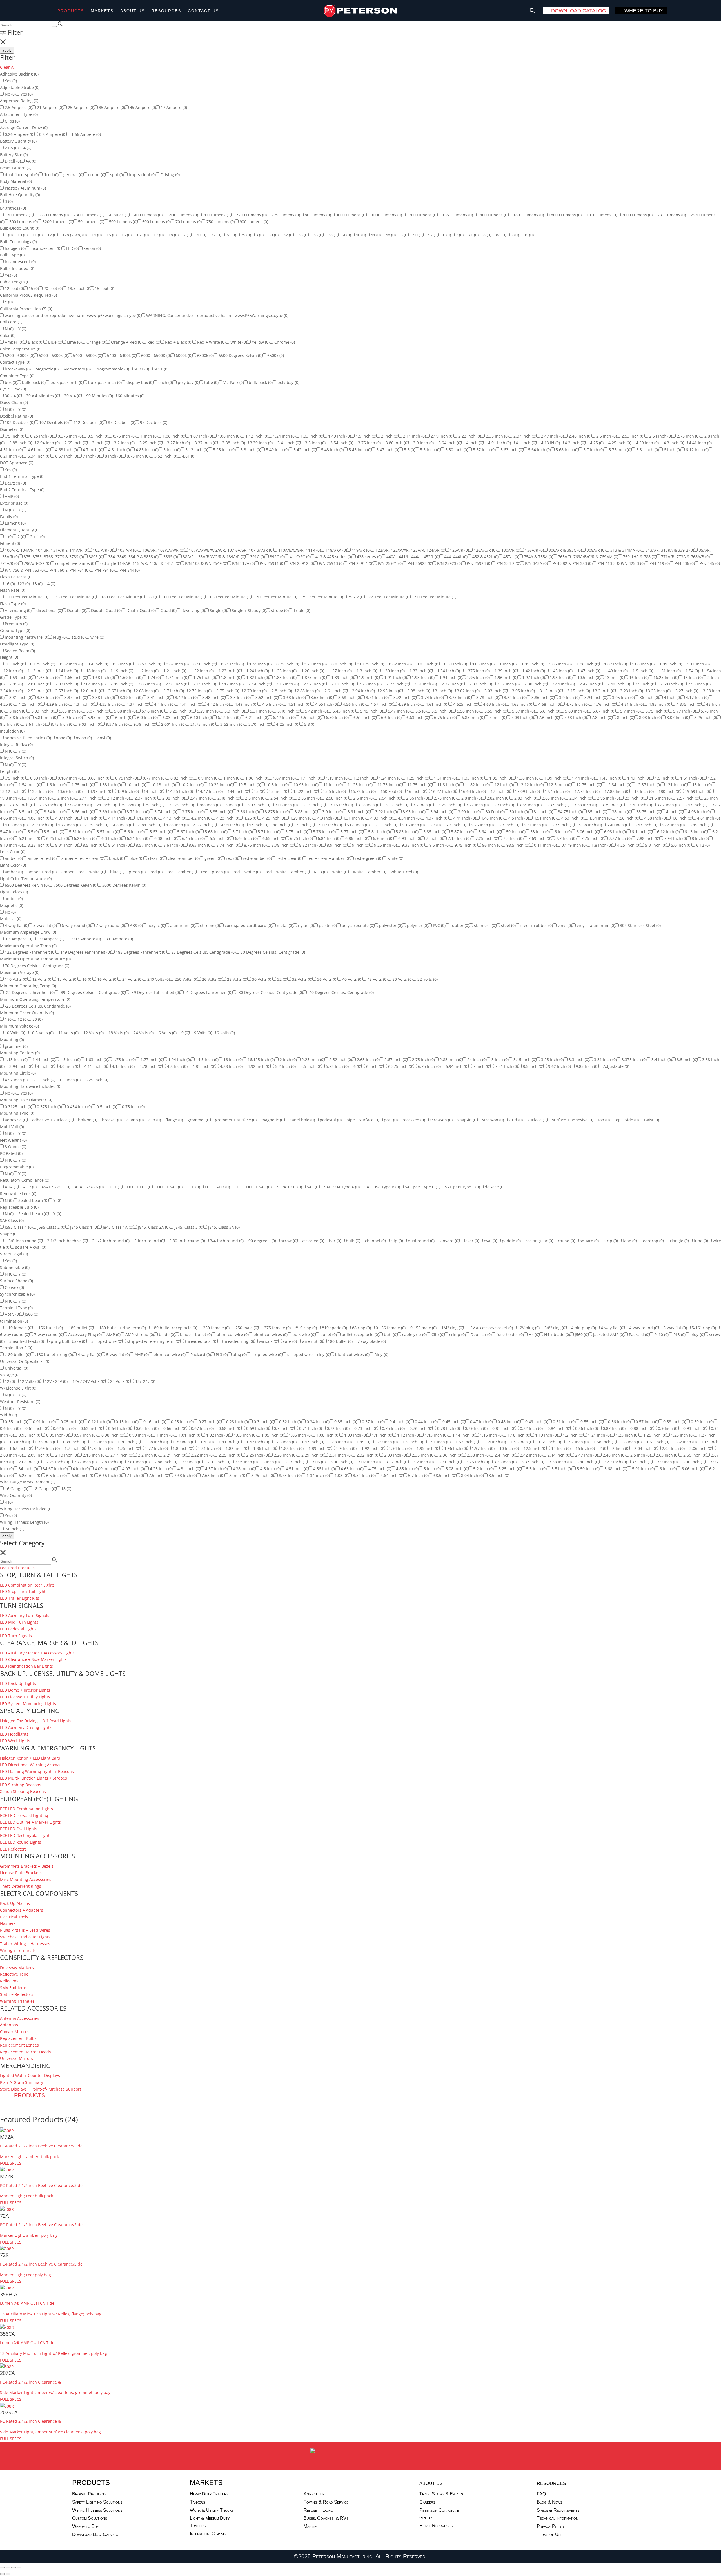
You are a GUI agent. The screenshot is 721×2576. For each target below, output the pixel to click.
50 (418, 235)
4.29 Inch (647, 443)
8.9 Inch (336, 845)
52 (433, 235)
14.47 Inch (210, 791)
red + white (246, 872)
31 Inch (543, 812)
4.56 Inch (354, 704)
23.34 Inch (21, 805)
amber (13, 858)
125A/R (459, 550)
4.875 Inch (688, 704)
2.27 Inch (397, 684)
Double (76, 610)
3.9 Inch (423, 443)
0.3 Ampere (18, 939)
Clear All (8, 67)
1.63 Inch (48, 677)
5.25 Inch (224, 450)
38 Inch (621, 812)
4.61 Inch (38, 450)
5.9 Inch (72, 717)
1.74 (153, 677)
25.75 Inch (181, 805)
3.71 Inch (377, 697)
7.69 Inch (539, 838)
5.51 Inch (80, 832)
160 (142, 235)
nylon (83, 738)
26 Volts (212, 979)
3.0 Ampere (119, 939)
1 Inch (149, 436)
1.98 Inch (561, 677)
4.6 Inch (681, 818)
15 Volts (67, 979)
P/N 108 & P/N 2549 (206, 563)
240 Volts (158, 979)
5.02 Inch (330, 825)
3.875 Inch (277, 812)
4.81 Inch (119, 450)
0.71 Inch (232, 664)
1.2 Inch (148, 671)
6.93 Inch (409, 838)
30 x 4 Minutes (42, 396)
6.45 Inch (193, 838)
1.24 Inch (284, 436)
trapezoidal (142, 175)
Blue (55, 342)
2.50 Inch (671, 684)
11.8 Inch (448, 785)
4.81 (188, 456)
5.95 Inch (98, 717)
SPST (161, 369)
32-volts (427, 979)
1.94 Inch (450, 677)
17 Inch (500, 791)
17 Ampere (173, 107)
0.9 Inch (208, 778)
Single (218, 610)
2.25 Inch (370, 684)
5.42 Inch (304, 450)
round (96, 175)
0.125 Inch (42, 664)
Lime (74, 342)
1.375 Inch (477, 671)
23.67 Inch (79, 805)
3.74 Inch (432, 697)
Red (153, 342)
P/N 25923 (449, 563)
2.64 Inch (389, 798)
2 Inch (389, 436)
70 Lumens (188, 222)
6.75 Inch (301, 838)
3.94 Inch (449, 443)
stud (78, 637)
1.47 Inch (588, 671)
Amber (13, 342)
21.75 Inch (202, 724)
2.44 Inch (563, 684)
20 (201, 235)
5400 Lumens (182, 215)
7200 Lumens (251, 215)
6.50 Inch (337, 717)
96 (528, 235)
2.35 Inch (497, 436)
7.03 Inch (522, 717)
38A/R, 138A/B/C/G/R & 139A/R (213, 557)
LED (72, 248)
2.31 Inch (425, 684)
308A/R (596, 550)
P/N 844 (129, 570)
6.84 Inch (329, 838)
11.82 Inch (477, 785)
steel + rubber (536, 925)
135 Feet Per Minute (74, 597)
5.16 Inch (153, 711)
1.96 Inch (505, 677)
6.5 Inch (310, 717)
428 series (369, 557)
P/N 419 (659, 563)
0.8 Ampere (52, 134)
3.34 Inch (530, 805)
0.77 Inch (154, 778)
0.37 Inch (71, 664)
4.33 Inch (110, 704)
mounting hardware (26, 637)
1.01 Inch (532, 664)
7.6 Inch (548, 717)
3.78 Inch (487, 697)
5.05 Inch (70, 711)
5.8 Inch (19, 717)
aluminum (182, 925)
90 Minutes (99, 396)
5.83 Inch (407, 832)
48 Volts (377, 979)
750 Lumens (220, 222)
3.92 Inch (386, 812)
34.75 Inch (570, 812)
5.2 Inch (455, 825)
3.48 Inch (213, 697)
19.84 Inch (40, 798)
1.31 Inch (445, 778)
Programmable (112, 369)
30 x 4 (13, 396)
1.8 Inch (231, 677)
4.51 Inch (298, 704)
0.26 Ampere (19, 134)
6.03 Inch (173, 717)
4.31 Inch (354, 818)
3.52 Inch (165, 456)
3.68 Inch (349, 697)
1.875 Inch (313, 677)
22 (215, 235)
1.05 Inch (560, 664)
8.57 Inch (147, 845)
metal (284, 925)
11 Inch (332, 785)
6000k (183, 355)
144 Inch (238, 791)
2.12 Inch (232, 684)
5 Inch (171, 450)
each (165, 382)
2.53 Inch (632, 436)
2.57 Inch (66, 691)
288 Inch (209, 805)
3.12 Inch (550, 691)
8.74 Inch (227, 845)
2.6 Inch (93, 691)
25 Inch (154, 805)
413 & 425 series (333, 557)
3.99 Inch (469, 812)
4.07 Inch (66, 818)
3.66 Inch (82, 812)
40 (360, 235)
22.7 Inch (687, 798)
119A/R (361, 550)
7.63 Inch (575, 717)
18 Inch (692, 677)
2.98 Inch (418, 691)
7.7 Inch (566, 838)
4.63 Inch (66, 450)
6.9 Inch (383, 838)
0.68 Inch (204, 664)
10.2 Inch (192, 785)
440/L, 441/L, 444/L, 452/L (412, 557)
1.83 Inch (110, 785)
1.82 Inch (257, 677)
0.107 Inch (70, 778)
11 (37, 235)
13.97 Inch (99, 791)
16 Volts (107, 979)
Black (35, 342)
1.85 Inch (285, 677)
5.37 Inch (562, 825)
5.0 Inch (681, 845)
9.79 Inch (144, 724)
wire (97, 637)
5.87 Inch (462, 832)
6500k (275, 355)
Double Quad (106, 610)
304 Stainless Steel (640, 925)
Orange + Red (126, 342)
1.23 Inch (229, 671)
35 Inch (597, 812)
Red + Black (178, 342)
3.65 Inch (321, 697)
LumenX (15, 523)
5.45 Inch (360, 450)
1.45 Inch (561, 671)
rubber (459, 925)
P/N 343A (536, 563)
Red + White (211, 342)
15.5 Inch (334, 791)
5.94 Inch (489, 832)
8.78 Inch (282, 845)
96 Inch (491, 845)
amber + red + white (83, 872)
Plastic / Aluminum (25, 188)
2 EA (11, 148)
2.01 (15, 684)
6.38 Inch (165, 838)
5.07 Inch (97, 711)
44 (375, 235)
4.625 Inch (465, 704)
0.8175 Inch (370, 664)
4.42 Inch (218, 704)
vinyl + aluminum (595, 925)
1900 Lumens (601, 215)
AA (30, 161)
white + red (404, 872)
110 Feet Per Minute (26, 597)
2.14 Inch (259, 684)
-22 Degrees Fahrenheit (29, 992)
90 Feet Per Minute (435, 597)
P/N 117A (243, 563)
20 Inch (634, 798)
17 (158, 235)
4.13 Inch (174, 818)
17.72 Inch (587, 791)
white (395, 858)
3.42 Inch (186, 697)
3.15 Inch (578, 691)
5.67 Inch (603, 711)
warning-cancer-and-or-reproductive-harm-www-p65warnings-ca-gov (73, 315)
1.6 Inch (56, 785)
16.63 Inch (473, 791)
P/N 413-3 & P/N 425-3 (620, 563)
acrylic (156, 925)
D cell (12, 161)
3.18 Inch (369, 805)
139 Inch (127, 791)
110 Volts (15, 979)
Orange (96, 342)
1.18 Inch (94, 671)
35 (303, 235)
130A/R (510, 550)
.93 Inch (15, 664)
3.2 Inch (124, 443)
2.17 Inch (314, 684)
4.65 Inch (521, 704)
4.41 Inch (700, 443)
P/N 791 (104, 570)
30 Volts (262, 979)
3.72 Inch (404, 697)
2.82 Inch (498, 798)
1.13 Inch (38, 671)
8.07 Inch (677, 717)
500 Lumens (123, 222)
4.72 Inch (69, 825)
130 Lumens (18, 215)
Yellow (260, 342)
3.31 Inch (20, 697)
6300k (205, 355)
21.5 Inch (660, 798)
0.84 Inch (455, 664)
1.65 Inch (75, 677)
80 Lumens (317, 215)
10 (22, 235)
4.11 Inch (119, 818)
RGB (320, 872)
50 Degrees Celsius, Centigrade (272, 952)
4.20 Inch (227, 818)
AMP (11, 496)
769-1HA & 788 (639, 557)
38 (333, 235)
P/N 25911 (272, 563)
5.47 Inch (387, 450)
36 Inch (649, 697)
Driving (170, 175)
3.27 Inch (178, 443)
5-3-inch (655, 845)
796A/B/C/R (36, 563)
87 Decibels (121, 422)
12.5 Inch (559, 785)
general (73, 175)
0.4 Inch (97, 664)
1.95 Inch (478, 677)
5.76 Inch (324, 832)
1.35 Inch (500, 778)
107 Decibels (53, 422)
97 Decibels (153, 422)
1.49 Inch (339, 436)
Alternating (18, 610)
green (212, 858)
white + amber (369, 872)
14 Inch (153, 791)
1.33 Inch (311, 436)
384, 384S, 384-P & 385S (133, 557)
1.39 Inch (505, 671)
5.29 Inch (208, 711)
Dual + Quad (141, 610)
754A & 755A (538, 557)
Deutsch (15, 483)
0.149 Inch (574, 845)
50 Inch (515, 832)
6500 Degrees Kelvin (240, 355)
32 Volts (302, 979)
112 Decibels (88, 422)
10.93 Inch (305, 785)
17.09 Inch (527, 791)
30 (273, 235)
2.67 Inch (119, 691)
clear (155, 858)
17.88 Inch (616, 791)
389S (170, 557)
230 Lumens (671, 215)
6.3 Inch (111, 838)
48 (390, 235)
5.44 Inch (673, 825)
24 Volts (132, 979)
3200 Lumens (57, 222)
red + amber (257, 858)
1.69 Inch (131, 677)
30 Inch (519, 812)
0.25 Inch (41, 436)
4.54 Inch (600, 818)
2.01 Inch (38, 684)
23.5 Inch (50, 805)
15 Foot (104, 288)
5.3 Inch (250, 450)
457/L (511, 557)
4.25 (596, 443)
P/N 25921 (390, 563)
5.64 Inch (539, 450)
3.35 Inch (48, 697)
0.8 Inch (341, 664)
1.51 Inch (669, 671)
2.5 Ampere (18, 107)
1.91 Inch (395, 677)
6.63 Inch (417, 717)
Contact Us (203, 11)
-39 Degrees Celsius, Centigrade (92, 992)
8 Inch (113, 456)
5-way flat (44, 925)
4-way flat (16, 925)
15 (111, 235)
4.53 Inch (572, 818)
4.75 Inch (577, 704)
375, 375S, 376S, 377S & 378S (53, 557)
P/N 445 (709, 563)
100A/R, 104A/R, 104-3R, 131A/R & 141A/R (46, 550)
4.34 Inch (409, 818)
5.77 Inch (684, 711)
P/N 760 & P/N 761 (69, 570)
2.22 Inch (469, 436)
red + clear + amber (328, 858)
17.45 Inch (557, 791)
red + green (368, 858)
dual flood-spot (21, 175)
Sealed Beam (19, 651)
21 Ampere (49, 107)
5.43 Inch (332, 450)
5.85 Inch (434, 832)
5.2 (435, 825)
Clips (12, 121)
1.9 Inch (369, 677)
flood (51, 175)
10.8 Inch (277, 785)
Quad (168, 610)
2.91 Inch (335, 691)
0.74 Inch (260, 664)
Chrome (284, 342)
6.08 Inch (615, 832)
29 (245, 235)
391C (257, 557)
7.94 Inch (675, 838)
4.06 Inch (38, 818)
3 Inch (100, 443)
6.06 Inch (587, 832)
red (231, 858)
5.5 (409, 450)
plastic (327, 925)
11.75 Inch (419, 785)
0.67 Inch (177, 664)
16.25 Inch (665, 677)
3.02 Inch (468, 691)
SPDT (141, 369)
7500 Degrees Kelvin (75, 885)
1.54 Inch (29, 785)
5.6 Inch (549, 711)
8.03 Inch (650, 717)
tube (211, 382)
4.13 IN (550, 443)
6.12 (702, 845)
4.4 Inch (164, 704)
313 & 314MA (625, 550)
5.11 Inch (385, 825)
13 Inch (614, 677)
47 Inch (258, 825)
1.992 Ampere (84, 939)
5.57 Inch (484, 450)
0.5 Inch (97, 436)
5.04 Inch (358, 825)
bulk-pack (260, 382)
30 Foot (495, 812)
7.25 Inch (486, 838)
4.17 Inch (697, 697)
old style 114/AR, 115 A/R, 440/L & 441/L (140, 563)
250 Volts (185, 979)
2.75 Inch (688, 436)
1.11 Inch (698, 664)
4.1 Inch (525, 443)
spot (116, 175)
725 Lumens (285, 215)
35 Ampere (111, 107)
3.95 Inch (623, 697)
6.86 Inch (356, 838)
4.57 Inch (381, 704)
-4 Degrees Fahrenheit (208, 992)
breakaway (17, 369)
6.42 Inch (284, 717)
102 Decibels (19, 422)
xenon (92, 248)
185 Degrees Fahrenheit (141, 952)
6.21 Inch (256, 717)
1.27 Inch (340, 671)
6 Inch (672, 450)
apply (7, 50)
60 (154, 597)
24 (230, 235)
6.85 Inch (472, 717)
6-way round (76, 925)
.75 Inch (15, 436)
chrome (209, 925)
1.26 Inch (312, 671)
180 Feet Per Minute (122, 597)
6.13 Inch (696, 832)
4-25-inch (287, 724)
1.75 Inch (204, 677)
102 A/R (102, 550)
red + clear (289, 858)
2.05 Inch (121, 684)
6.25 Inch (57, 838)
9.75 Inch (465, 845)
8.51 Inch (119, 845)
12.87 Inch (648, 785)
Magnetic (46, 369)
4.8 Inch (123, 825)
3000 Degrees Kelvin (124, 885)
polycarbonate (357, 925)
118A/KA (336, 550)
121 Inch (676, 785)
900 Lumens (253, 222)
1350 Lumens (457, 215)
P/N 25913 (331, 563)
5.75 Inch (619, 450)
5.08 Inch (125, 711)
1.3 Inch (366, 671)
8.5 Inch (93, 845)
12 (52, 235)
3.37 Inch (205, 443)
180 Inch (669, 791)
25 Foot (130, 805)
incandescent (45, 248)
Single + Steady (248, 610)
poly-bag (288, 382)
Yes (10, 81)
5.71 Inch (269, 832)
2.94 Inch (48, 443)
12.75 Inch (588, 785)
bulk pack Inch (66, 382)
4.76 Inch (604, 704)
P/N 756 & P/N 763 (24, 570)
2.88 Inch (20, 443)
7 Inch (91, 456)
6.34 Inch (38, 456)
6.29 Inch (85, 838)
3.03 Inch (495, 691)
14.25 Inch (180, 791)
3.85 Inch (220, 812)
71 (473, 235)
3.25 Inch (150, 443)
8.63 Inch (200, 845)
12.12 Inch (531, 785)
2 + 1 (37, 537)
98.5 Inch (517, 845)
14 (96, 235)
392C (277, 557)
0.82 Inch (400, 664)
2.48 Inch (579, 436)
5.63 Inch (511, 450)
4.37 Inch (137, 704)
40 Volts (352, 979)
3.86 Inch (396, 443)
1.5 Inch (365, 436)
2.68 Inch (147, 691)
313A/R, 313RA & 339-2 (669, 550)
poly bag (188, 382)
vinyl (103, 738)
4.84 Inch (149, 825)
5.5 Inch (430, 450)
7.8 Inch (601, 717)
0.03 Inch (41, 778)
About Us (133, 11)
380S (95, 557)
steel (508, 925)
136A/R (534, 550)
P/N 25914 (360, 563)
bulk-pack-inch (104, 382)
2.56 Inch (38, 691)
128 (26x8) (74, 235)
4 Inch (474, 443)
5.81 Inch (647, 450)
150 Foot (391, 791)
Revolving (193, 610)
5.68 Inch (567, 450)
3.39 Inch (261, 443)
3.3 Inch (503, 805)
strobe (279, 610)
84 (500, 235)
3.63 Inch (294, 697)
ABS (136, 925)
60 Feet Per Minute (184, 597)
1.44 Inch (583, 778)
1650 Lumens (53, 215)
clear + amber (183, 858)
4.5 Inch (272, 704)
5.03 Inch (42, 711)
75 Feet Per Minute (322, 597)
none (63, 738)
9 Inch (360, 845)
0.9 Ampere (50, 939)
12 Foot (14, 288)
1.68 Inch (103, 677)
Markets (102, 11)
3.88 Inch (305, 812)
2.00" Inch (173, 724)
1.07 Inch (201, 436)
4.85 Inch (147, 450)
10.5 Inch (588, 677)
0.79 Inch (315, 664)
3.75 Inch (369, 443)
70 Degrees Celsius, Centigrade (36, 966)
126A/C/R (485, 550)
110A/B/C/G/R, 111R (299, 550)
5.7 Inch (593, 450)
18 (173, 235)
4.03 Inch (699, 812)
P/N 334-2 (508, 563)
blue (136, 858)
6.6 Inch (391, 717)
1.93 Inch (423, 677)
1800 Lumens (528, 215)
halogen (15, 248)
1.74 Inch (176, 677)
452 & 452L (485, 557)
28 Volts (237, 979)
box (10, 382)
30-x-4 (72, 396)
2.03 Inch (66, 684)
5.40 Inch (277, 450)
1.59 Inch (20, 677)
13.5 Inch (41, 791)
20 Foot (53, 288)
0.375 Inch (70, 436)
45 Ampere (142, 107)
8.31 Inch (66, 845)
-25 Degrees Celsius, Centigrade (37, 1006)
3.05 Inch (523, 691)
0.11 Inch (545, 845)
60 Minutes (131, 396)
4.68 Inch (549, 704)
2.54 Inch (660, 436)
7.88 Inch (647, 838)
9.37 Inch (117, 724)
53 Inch (539, 832)
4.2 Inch (574, 443)
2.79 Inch (255, 691)
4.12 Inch (147, 818)
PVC (439, 925)
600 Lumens (156, 222)
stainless (485, 925)
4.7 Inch (93, 450)
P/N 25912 (301, 563)
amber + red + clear (82, 858)
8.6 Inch (35, 724)
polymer (417, 925)
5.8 (309, 724)
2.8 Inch (281, 691)
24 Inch (106, 805)
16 (126, 235)
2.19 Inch (441, 436)
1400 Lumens (492, 215)
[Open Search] (532, 11)
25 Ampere (80, 107)
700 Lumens (216, 215)
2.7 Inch (173, 691)
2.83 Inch (525, 798)
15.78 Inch (363, 791)
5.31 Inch (261, 711)
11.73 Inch (389, 785)
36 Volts (327, 979)
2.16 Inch (287, 684)
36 (318, 235)
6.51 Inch (364, 717)
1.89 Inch (342, 677)
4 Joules (119, 215)
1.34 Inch (448, 671)
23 (24, 584)
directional (49, 610)
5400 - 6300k (87, 355)
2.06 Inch (149, 684)
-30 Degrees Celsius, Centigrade (270, 992)
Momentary (76, 369)
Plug (59, 637)
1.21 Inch (174, 671)
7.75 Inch (592, 838)
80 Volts (402, 979)
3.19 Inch (396, 805)
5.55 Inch (495, 711)
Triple (301, 610)
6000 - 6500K (155, 355)
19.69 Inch (697, 791)
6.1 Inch (641, 832)
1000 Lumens (386, 215)
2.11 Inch (414, 436)
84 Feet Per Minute (389, 597)
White (238, 342)
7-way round (110, 925)
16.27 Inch (443, 791)
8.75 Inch (138, 456)
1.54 (692, 671)
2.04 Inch (94, 684)
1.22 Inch (202, 671)
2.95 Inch (75, 443)
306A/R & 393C (565, 550)
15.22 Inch (305, 791)
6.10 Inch (201, 717)
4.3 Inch (673, 443)
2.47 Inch (552, 436)
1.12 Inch (256, 436)
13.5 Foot (78, 288)
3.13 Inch (313, 805)
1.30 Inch (393, 671)
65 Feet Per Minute (230, 597)
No (10, 94)
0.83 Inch (427, 664)
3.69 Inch (110, 812)
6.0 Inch (147, 717)
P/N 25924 (479, 563)
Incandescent (20, 262)
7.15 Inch (459, 838)
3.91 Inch (358, 812)
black (116, 858)
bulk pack (33, 382)
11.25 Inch (360, 785)
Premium (16, 624)
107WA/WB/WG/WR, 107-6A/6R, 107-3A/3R (231, 550)
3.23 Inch (631, 691)
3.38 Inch (233, 443)
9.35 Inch (412, 845)
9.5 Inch (439, 845)
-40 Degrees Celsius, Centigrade (340, 992)
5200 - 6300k (53, 355)
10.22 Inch (220, 785)
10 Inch (136, 785)
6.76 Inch (445, 717)
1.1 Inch (310, 778)
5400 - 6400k (121, 355)
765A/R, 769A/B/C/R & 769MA (588, 557)
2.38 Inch (535, 684)
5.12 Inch (196, 450)
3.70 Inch (259, 724)
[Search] (54, 26)
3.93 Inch (414, 812)
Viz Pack (233, 382)
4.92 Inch (204, 825)
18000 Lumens (565, 215)
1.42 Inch (533, 671)
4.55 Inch (326, 704)
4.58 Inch (655, 818)
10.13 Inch (163, 785)
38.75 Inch (648, 812)
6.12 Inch (697, 450)
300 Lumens (23, 222)
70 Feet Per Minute (276, 597)
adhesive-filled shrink (27, 738)
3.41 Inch (288, 443)
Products (71, 11)
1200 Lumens (421, 215)
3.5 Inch (315, 443)
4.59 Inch (409, 704)
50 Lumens (91, 222)
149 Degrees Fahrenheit (85, 952)
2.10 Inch (176, 684)
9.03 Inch (89, 724)
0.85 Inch (483, 664)
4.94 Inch (232, 825)
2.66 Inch (417, 798)
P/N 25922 (419, 563)
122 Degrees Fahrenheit (30, 952)
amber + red (42, 858)
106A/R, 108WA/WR (163, 550)
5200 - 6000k (19, 355)
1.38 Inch (528, 778)
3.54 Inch (341, 443)
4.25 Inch (619, 443)
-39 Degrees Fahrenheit (154, 992)
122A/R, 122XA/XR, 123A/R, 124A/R (410, 550)
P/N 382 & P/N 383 (572, 563)
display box (139, 382)
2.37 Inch (524, 436)
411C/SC (300, 557)
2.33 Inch (480, 684)
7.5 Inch (513, 838)
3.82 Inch (515, 697)
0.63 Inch (149, 664)
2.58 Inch (336, 798)
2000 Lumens (637, 215)
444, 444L (455, 557)
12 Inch (504, 785)
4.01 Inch (499, 443)
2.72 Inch (200, 691)
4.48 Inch (492, 818)
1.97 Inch (533, 677)
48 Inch (282, 825)
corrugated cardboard (248, 925)
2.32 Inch (452, 684)
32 (288, 235)
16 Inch (638, 677)
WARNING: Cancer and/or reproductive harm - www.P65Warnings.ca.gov (217, 315)
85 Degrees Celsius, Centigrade (203, 952)
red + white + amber (287, 872)
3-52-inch (231, 724)
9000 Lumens (351, 215)
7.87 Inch (620, 838)
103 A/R (127, 550)
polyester (390, 925)
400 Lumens (148, 215)
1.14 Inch (66, 671)
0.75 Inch (124, 436)
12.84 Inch (618, 785)
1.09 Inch (670, 664)
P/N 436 (684, 563)
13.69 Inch (69, 791)
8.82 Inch (310, 845)
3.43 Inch (695, 805)
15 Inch (278, 791)
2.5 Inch (606, 436)
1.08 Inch (229, 436)
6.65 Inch (273, 838)
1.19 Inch (121, 671)
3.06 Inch (286, 805)
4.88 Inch (177, 825)
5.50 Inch (456, 450)
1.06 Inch (173, 436)
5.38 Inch (590, 825)
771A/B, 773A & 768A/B (685, 557)
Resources (166, 11)
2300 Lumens (88, 215)
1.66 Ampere (85, 134)
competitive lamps (75, 563)
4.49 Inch (245, 704)
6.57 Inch (66, 456)
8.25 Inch (705, 717)
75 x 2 (356, 597)
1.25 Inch (285, 671)
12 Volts (42, 979)
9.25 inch (385, 845)
